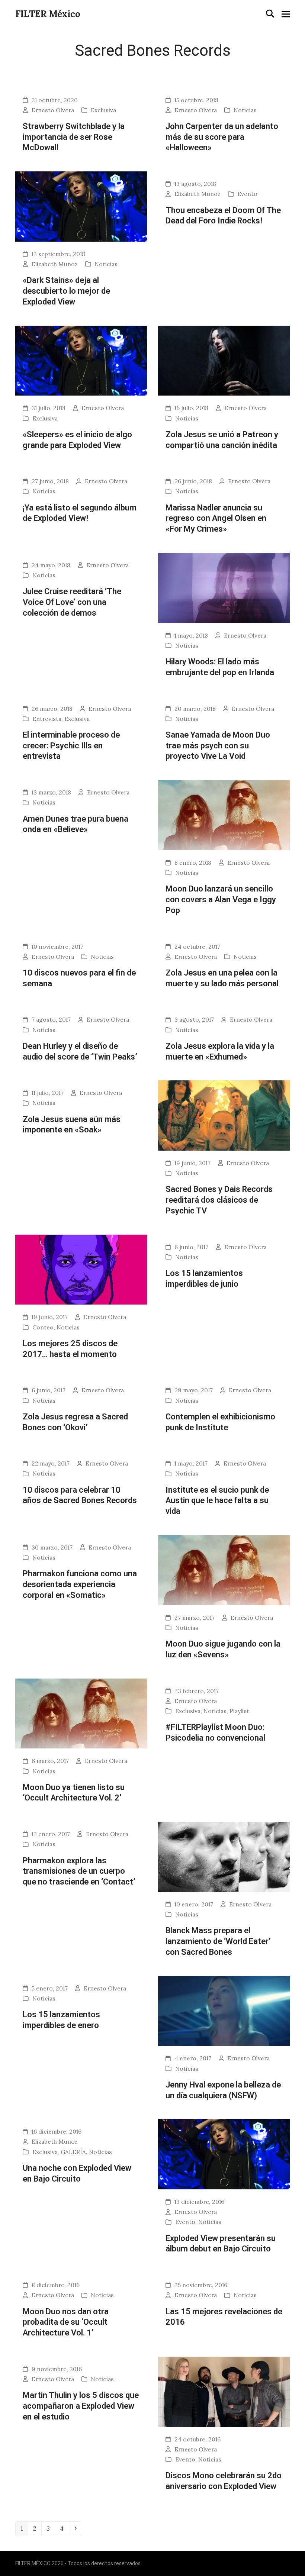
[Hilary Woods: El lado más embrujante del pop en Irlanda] (224, 587)
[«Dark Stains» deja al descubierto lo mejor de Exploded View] (81, 206)
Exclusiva (103, 110)
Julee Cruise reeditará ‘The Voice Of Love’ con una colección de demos (72, 602)
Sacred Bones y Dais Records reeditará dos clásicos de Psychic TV (219, 1200)
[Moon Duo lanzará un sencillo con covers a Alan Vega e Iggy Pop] (224, 815)
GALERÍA (73, 2152)
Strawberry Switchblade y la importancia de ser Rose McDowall (74, 137)
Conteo (43, 1327)
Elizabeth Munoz (55, 264)
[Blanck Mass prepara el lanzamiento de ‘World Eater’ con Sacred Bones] (224, 1856)
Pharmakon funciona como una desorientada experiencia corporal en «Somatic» (80, 1584)
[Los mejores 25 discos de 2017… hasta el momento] (81, 1269)
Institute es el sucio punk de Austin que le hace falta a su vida (217, 1500)
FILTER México (48, 14)
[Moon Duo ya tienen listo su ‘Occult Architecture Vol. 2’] (81, 1713)
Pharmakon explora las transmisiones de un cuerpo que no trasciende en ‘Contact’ (79, 1871)
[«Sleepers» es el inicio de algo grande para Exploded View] (81, 360)
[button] (270, 14)
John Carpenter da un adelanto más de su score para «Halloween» (222, 137)
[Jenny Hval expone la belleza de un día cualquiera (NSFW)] (224, 2010)
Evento (247, 194)
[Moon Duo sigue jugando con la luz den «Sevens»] (224, 1570)
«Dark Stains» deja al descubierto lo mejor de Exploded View (66, 291)
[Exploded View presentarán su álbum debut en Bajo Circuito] (224, 2154)
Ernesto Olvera (53, 110)
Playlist (239, 1711)
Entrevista (47, 719)
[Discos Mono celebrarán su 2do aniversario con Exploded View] (224, 2391)
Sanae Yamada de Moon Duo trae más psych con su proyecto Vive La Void (218, 745)
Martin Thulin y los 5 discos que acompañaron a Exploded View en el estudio (81, 2406)
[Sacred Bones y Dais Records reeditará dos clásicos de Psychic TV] (224, 1115)
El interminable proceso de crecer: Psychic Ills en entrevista (71, 745)
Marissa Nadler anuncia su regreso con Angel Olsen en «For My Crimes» (216, 518)
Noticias (245, 110)
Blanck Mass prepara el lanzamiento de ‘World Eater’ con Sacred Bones (218, 1941)
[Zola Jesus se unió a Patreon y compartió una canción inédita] (224, 360)
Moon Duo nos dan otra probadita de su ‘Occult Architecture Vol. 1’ (66, 2322)
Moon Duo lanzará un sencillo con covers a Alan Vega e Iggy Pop (221, 899)
